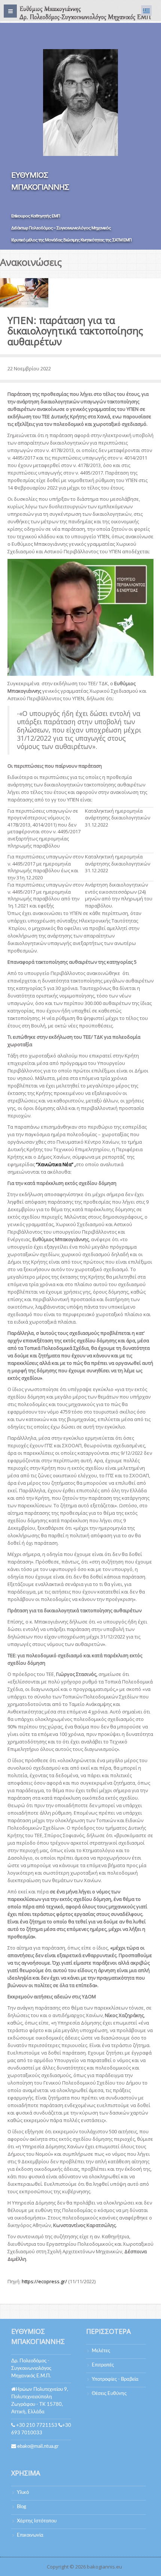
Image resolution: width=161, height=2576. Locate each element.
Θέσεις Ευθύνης (109, 2394)
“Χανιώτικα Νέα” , (56, 1164)
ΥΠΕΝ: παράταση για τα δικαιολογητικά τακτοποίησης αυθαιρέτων (75, 331)
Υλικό (23, 2493)
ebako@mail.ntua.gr (38, 2446)
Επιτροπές (103, 2365)
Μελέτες (101, 2351)
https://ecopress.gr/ (44, 2281)
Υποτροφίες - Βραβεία (115, 2379)
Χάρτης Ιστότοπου (37, 2521)
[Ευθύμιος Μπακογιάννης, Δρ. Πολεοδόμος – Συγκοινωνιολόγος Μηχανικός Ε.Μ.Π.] (84, 13)
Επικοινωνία (30, 2535)
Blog (22, 2507)
